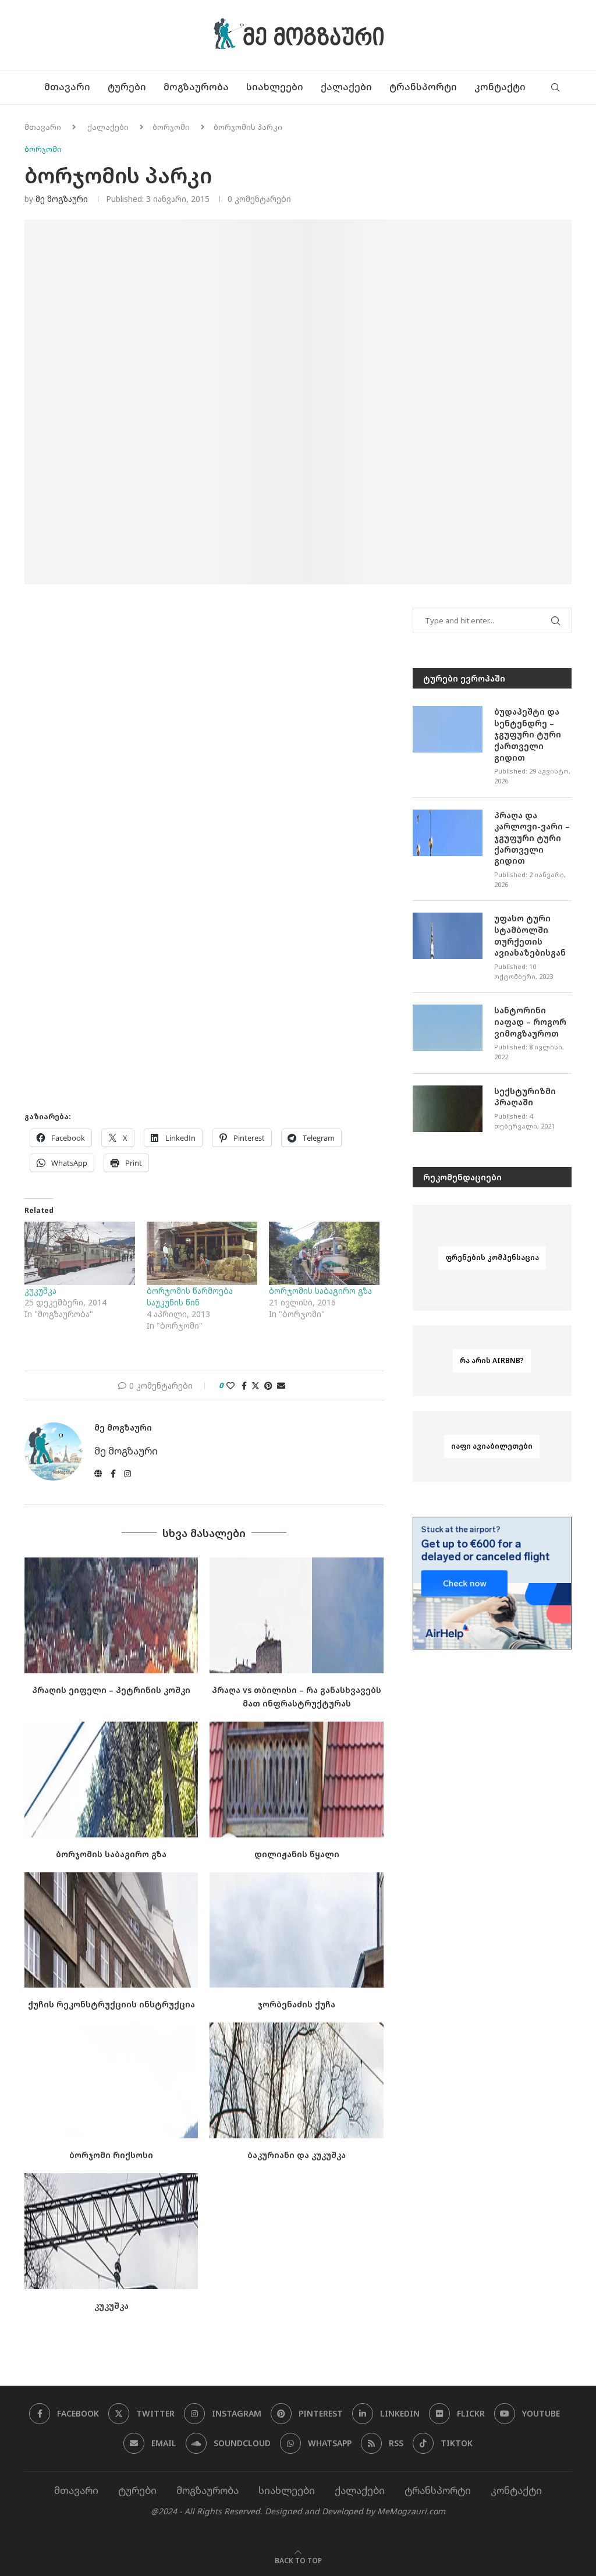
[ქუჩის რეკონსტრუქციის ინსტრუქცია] (111, 1930)
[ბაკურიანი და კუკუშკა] (296, 2080)
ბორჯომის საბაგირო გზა (320, 1291)
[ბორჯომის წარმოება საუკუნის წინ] (202, 1253)
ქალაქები (346, 87)
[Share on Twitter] (256, 1385)
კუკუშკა (40, 1291)
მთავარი (67, 87)
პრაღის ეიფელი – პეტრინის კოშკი (111, 1690)
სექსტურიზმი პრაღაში (525, 1097)
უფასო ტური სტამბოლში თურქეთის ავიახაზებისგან (530, 935)
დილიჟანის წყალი (297, 1854)
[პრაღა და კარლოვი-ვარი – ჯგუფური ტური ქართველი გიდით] (448, 833)
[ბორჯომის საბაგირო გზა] (324, 1253)
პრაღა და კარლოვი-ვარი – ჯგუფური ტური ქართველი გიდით (532, 838)
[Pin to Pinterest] (268, 1385)
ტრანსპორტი (423, 87)
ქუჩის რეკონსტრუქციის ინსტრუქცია (111, 2004)
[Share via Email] (281, 1385)
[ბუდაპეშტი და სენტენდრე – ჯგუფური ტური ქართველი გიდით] (448, 729)
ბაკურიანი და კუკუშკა (297, 2155)
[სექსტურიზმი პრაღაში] (448, 1109)
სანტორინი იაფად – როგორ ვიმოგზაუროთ (530, 1021)
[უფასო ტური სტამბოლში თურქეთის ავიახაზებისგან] (448, 936)
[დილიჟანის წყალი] (296, 1780)
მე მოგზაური (62, 199)
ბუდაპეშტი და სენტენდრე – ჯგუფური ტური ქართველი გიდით (528, 734)
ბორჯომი (171, 127)
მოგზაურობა (196, 87)
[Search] (555, 87)
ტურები (127, 87)
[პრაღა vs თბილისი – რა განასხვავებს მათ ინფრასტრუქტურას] (296, 1615)
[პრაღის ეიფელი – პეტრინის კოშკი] (111, 1615)
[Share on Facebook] (244, 1385)
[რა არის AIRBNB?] (492, 1361)
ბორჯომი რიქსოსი (111, 2155)
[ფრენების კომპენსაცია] (492, 1258)
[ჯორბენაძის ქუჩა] (296, 1930)
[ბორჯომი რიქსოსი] (111, 2080)
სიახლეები (275, 87)
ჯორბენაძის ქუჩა (297, 2004)
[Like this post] (230, 1385)
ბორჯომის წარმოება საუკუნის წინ (190, 1296)
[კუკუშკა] (80, 1253)
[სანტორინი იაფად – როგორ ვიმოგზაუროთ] (448, 1028)
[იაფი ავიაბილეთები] (492, 1446)
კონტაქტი (500, 87)
